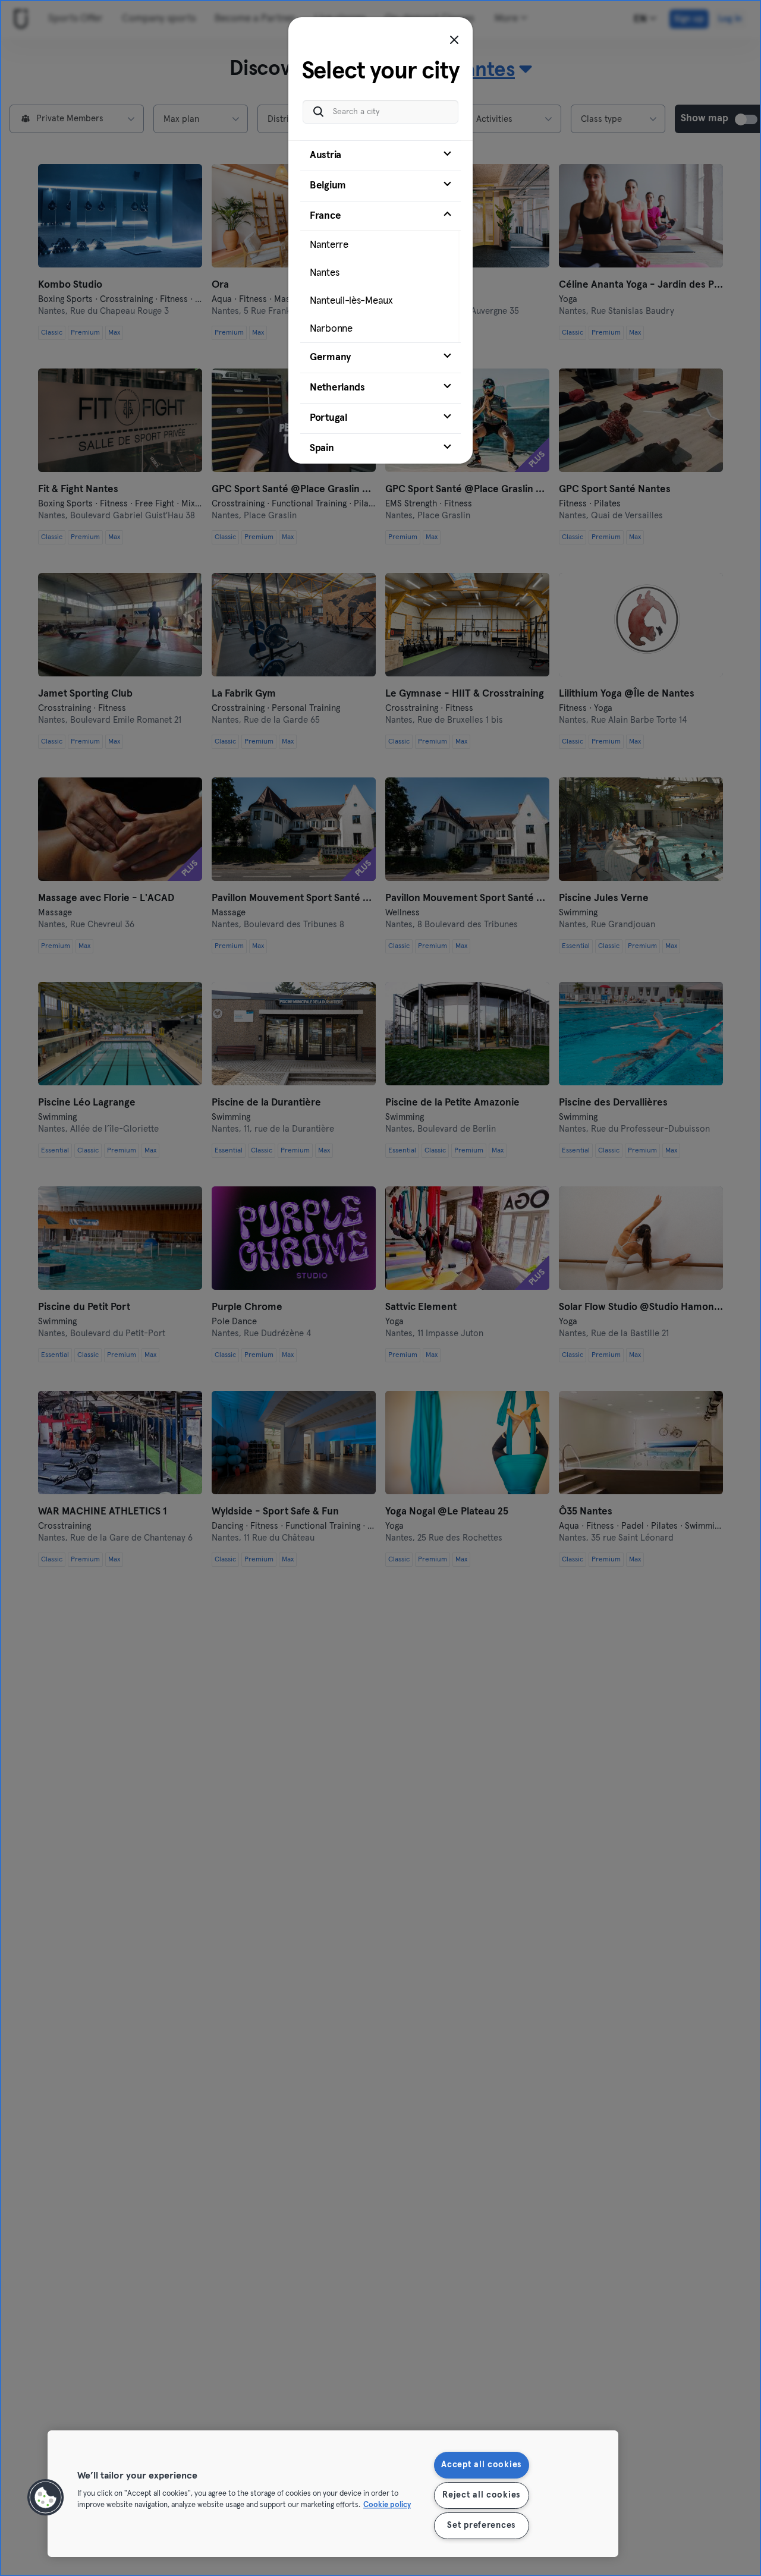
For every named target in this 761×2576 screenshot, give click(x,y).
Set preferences (481, 2525)
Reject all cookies (481, 2495)
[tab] (380, 156)
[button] (46, 2498)
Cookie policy (387, 2506)
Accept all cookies (481, 2465)
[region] (333, 2494)
